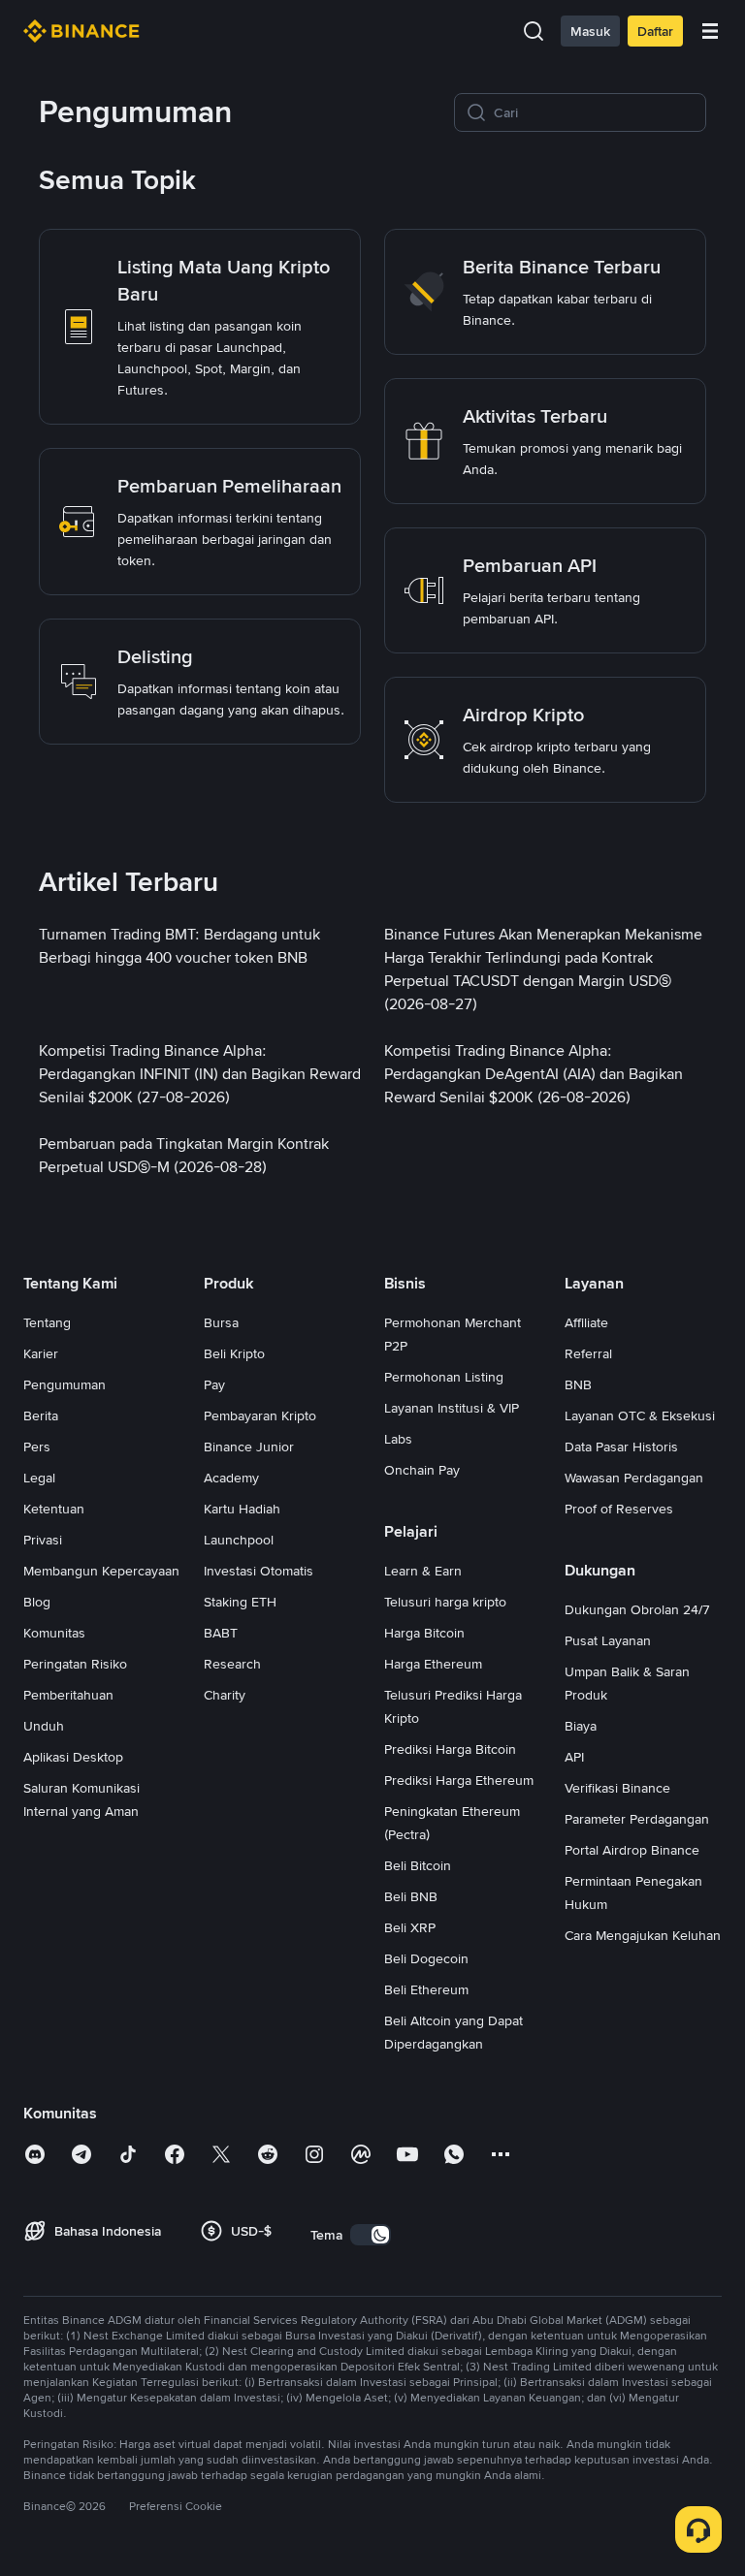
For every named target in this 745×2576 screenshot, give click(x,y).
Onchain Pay (422, 1470)
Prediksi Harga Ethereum (459, 1780)
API (574, 1757)
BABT (221, 1633)
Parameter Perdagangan (637, 1819)
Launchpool (239, 1540)
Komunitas (54, 1633)
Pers (37, 1447)
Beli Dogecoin (426, 1958)
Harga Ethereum (433, 1664)
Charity (225, 1695)
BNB (578, 1384)
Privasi (43, 1540)
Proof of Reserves (619, 1509)
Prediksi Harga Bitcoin (450, 1749)
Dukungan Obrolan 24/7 (637, 1609)
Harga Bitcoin (424, 1633)
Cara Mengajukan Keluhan (643, 1935)
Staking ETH (240, 1602)
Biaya (581, 1726)
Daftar (655, 31)
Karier (41, 1353)
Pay (214, 1384)
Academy (231, 1478)
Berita (41, 1415)
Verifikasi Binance (617, 1788)
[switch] (371, 2235)
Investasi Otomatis (259, 1571)
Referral (588, 1353)
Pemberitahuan (68, 1695)
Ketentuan (54, 1509)
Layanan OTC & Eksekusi (640, 1415)
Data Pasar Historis (621, 1447)
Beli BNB (411, 1896)
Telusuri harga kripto (445, 1602)
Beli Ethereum (426, 1989)
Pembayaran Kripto (260, 1415)
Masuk (590, 31)
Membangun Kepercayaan (101, 1571)
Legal (39, 1478)
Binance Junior (249, 1447)
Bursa (221, 1322)
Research (232, 1664)
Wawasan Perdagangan (634, 1478)
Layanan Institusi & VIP (452, 1408)
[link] (200, 327)
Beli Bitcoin (418, 1865)
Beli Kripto (234, 1353)
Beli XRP (410, 1927)
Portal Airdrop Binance (632, 1850)
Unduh (44, 1726)
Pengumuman (65, 1384)
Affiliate (586, 1322)
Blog (37, 1602)
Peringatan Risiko (75, 1664)
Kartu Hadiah (242, 1509)
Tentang (47, 1322)
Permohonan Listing (444, 1377)
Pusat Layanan (608, 1640)
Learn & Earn (423, 1571)
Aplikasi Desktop (73, 1757)
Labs (398, 1439)
